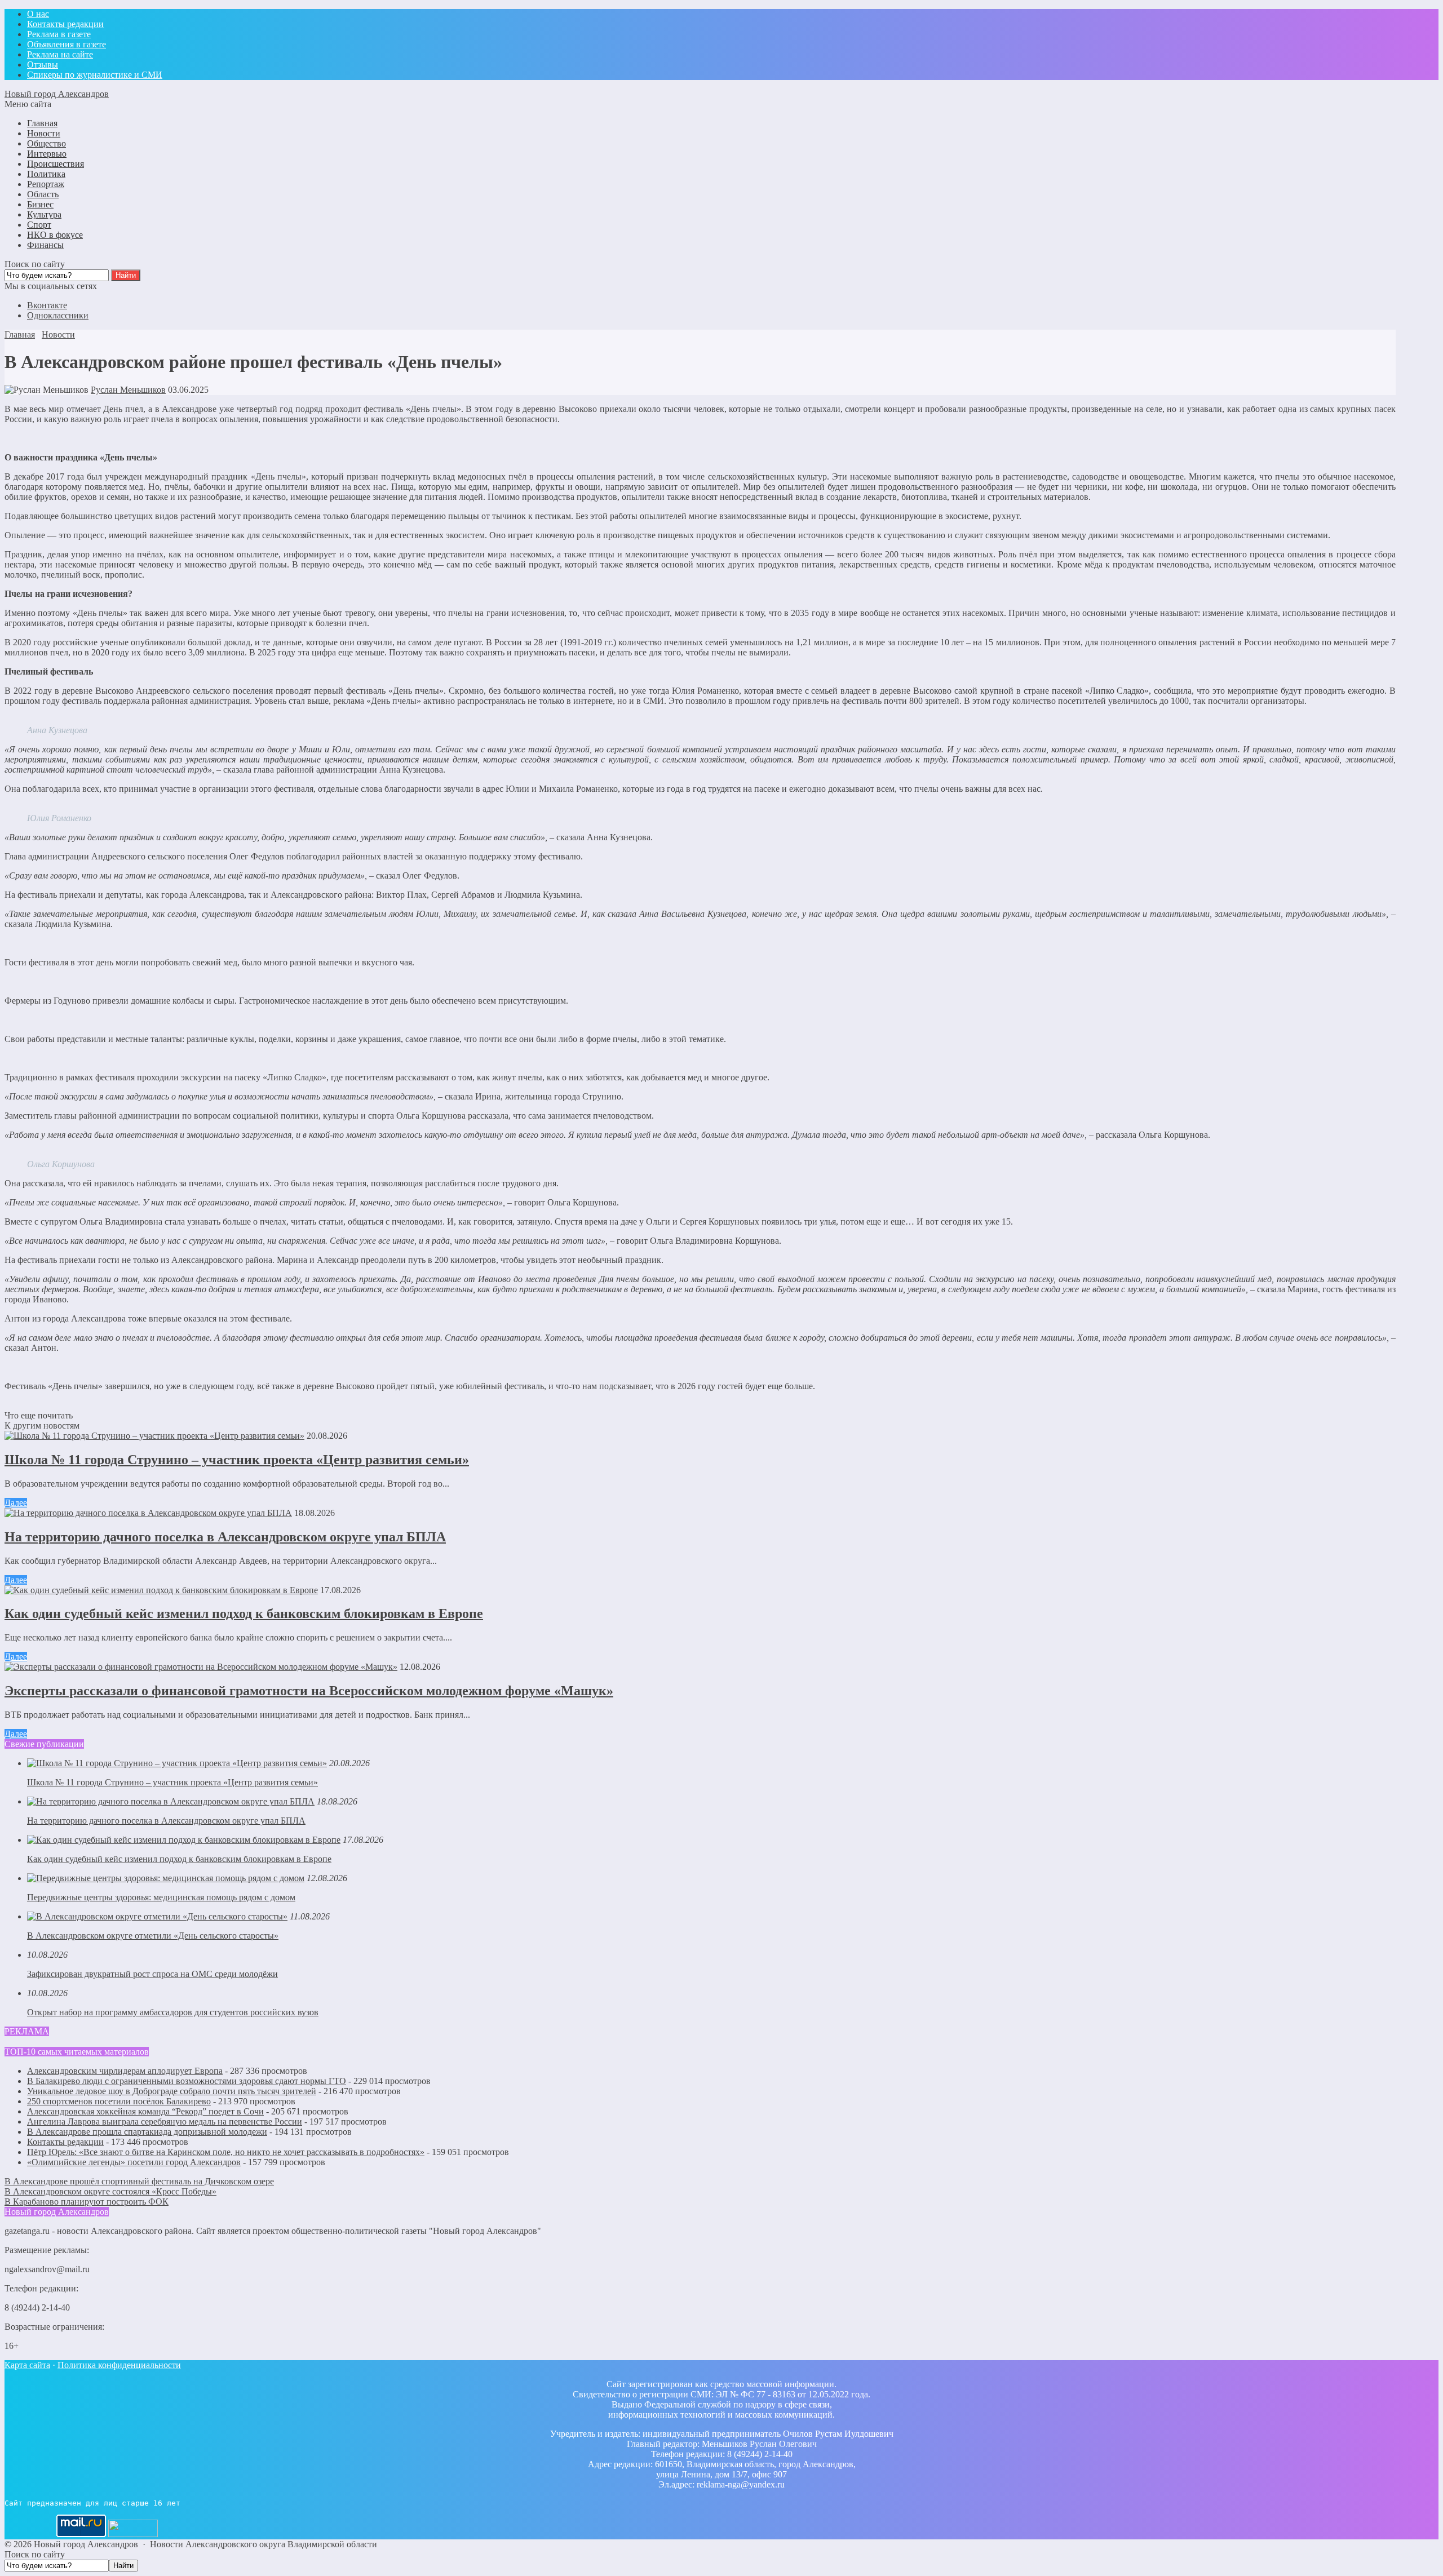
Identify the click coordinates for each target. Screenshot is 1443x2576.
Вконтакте (47, 305)
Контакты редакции (65, 2142)
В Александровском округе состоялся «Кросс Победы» (110, 2191)
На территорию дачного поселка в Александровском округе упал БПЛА (225, 1537)
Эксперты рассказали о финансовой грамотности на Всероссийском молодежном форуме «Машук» (309, 1691)
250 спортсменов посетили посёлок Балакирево (119, 2101)
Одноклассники (58, 315)
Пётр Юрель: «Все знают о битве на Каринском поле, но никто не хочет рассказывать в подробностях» (226, 2152)
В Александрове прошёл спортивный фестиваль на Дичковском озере (139, 2181)
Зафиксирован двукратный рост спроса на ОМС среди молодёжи (152, 1974)
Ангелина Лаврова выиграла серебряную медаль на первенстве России (165, 2121)
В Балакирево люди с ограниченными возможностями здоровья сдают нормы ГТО (187, 2081)
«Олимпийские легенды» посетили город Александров (134, 2162)
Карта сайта (27, 2365)
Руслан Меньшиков (128, 390)
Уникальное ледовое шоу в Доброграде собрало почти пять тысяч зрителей (172, 2091)
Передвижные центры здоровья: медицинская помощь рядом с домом (161, 1897)
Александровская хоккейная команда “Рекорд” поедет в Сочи (145, 2111)
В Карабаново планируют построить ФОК (87, 2202)
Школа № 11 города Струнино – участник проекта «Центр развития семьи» (237, 1460)
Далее (16, 1503)
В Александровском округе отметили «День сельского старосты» (153, 1936)
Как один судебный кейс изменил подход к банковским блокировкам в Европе (244, 1613)
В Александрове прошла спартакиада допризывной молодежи (147, 2132)
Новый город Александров (57, 94)
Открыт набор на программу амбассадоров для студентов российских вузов (173, 2012)
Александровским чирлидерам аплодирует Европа (125, 2071)
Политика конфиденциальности (119, 2365)
